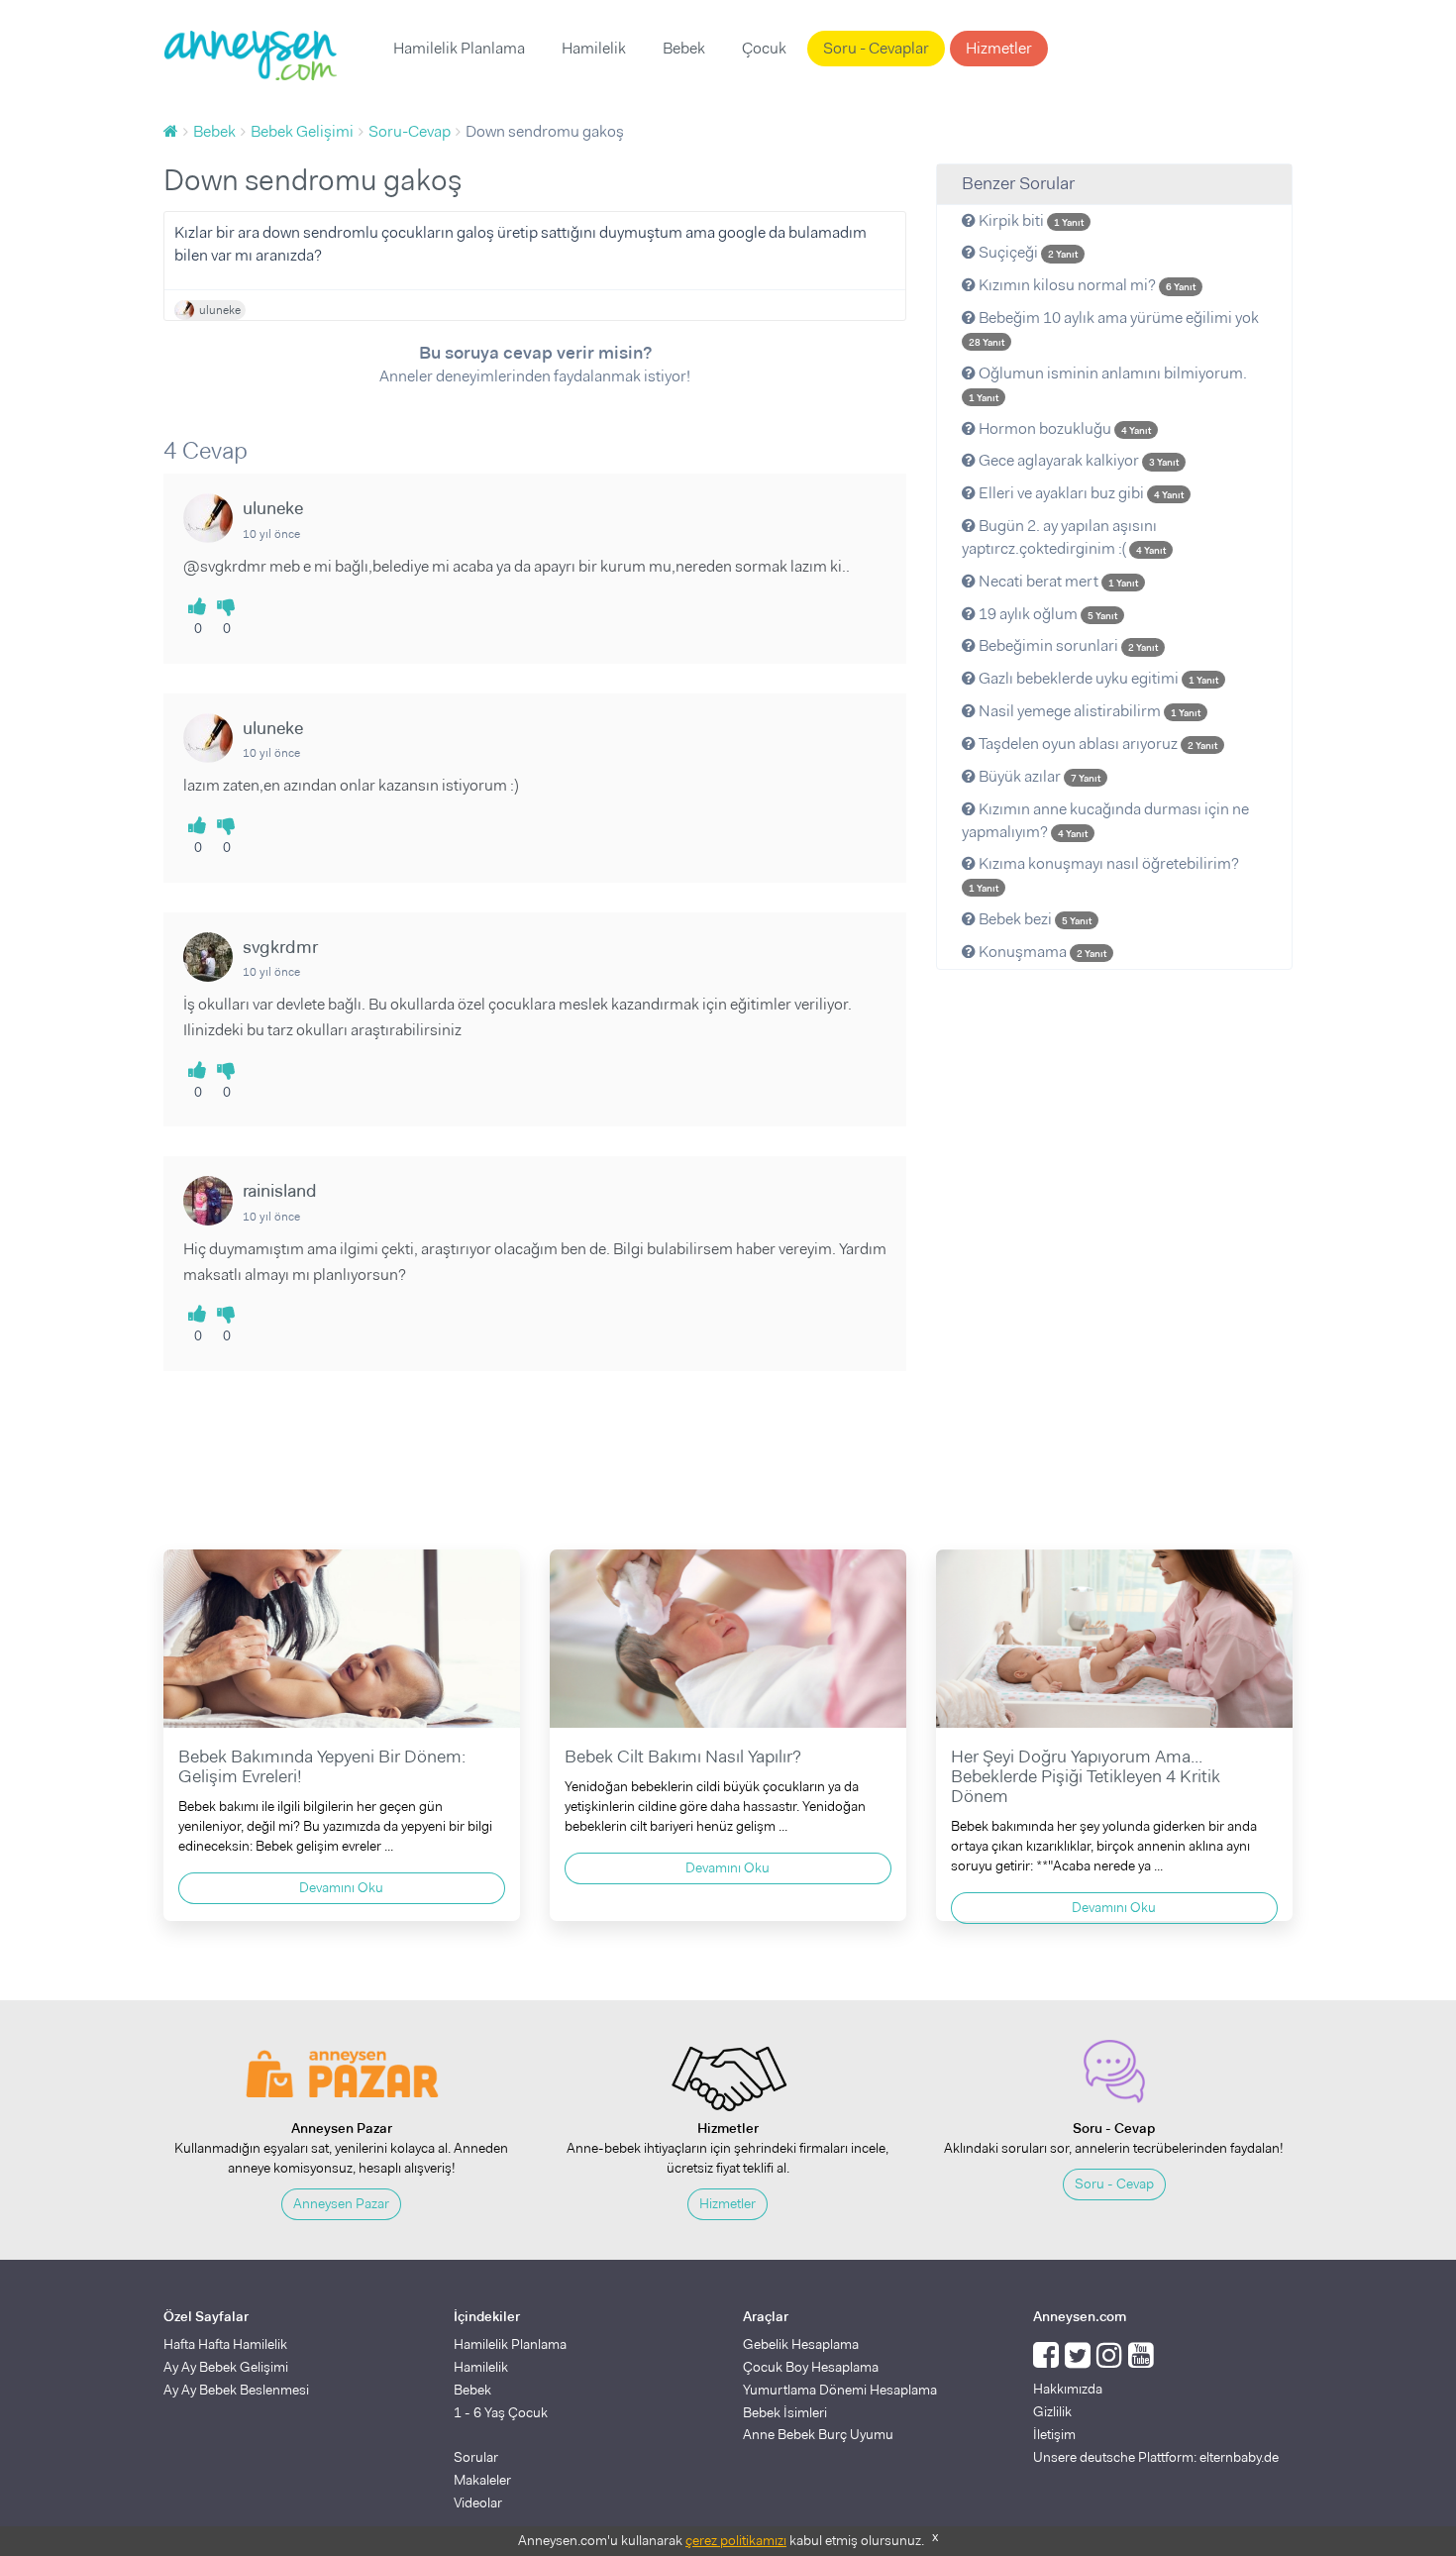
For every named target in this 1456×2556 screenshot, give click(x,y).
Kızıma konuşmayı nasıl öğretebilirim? (1104, 874)
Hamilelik (594, 48)
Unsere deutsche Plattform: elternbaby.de (1156, 2457)
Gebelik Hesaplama (801, 2344)
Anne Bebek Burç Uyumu (818, 2434)
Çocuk (764, 48)
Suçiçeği (1027, 252)
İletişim (1054, 2434)
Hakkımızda (1068, 2389)
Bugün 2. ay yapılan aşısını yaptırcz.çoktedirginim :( (1064, 537)
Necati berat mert (1057, 581)
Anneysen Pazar (341, 2203)
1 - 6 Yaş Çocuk (501, 2412)
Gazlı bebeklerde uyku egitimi (1097, 678)
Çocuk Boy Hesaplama (811, 2367)
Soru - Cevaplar (876, 48)
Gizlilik (1052, 2411)
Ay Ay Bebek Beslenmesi (236, 2390)
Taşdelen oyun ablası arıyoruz (1096, 744)
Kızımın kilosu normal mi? (1086, 285)
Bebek (684, 48)
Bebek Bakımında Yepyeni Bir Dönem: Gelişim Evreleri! (322, 1766)
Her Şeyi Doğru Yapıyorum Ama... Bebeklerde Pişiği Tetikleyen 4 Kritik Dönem (1086, 1776)
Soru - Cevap (1114, 2183)
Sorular (476, 2457)
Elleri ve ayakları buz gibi (1080, 493)
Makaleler (482, 2480)
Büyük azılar (1038, 776)
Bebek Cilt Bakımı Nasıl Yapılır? (683, 1757)
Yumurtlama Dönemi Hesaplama (840, 2390)
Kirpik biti (1030, 220)
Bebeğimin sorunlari (1067, 645)
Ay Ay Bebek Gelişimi (226, 2367)
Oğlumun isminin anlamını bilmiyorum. (1108, 383)
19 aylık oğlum (1046, 614)
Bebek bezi (1034, 919)
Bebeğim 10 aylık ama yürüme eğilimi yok (1114, 328)
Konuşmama (1041, 952)
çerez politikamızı (736, 2540)
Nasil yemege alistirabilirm (1088, 711)
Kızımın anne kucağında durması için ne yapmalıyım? (1105, 820)
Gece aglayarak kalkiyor (1077, 460)
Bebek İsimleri (785, 2412)
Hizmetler (999, 48)
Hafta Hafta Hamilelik (225, 2344)
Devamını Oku (341, 1887)
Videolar (478, 2503)
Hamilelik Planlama (459, 48)
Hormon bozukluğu (1063, 428)
